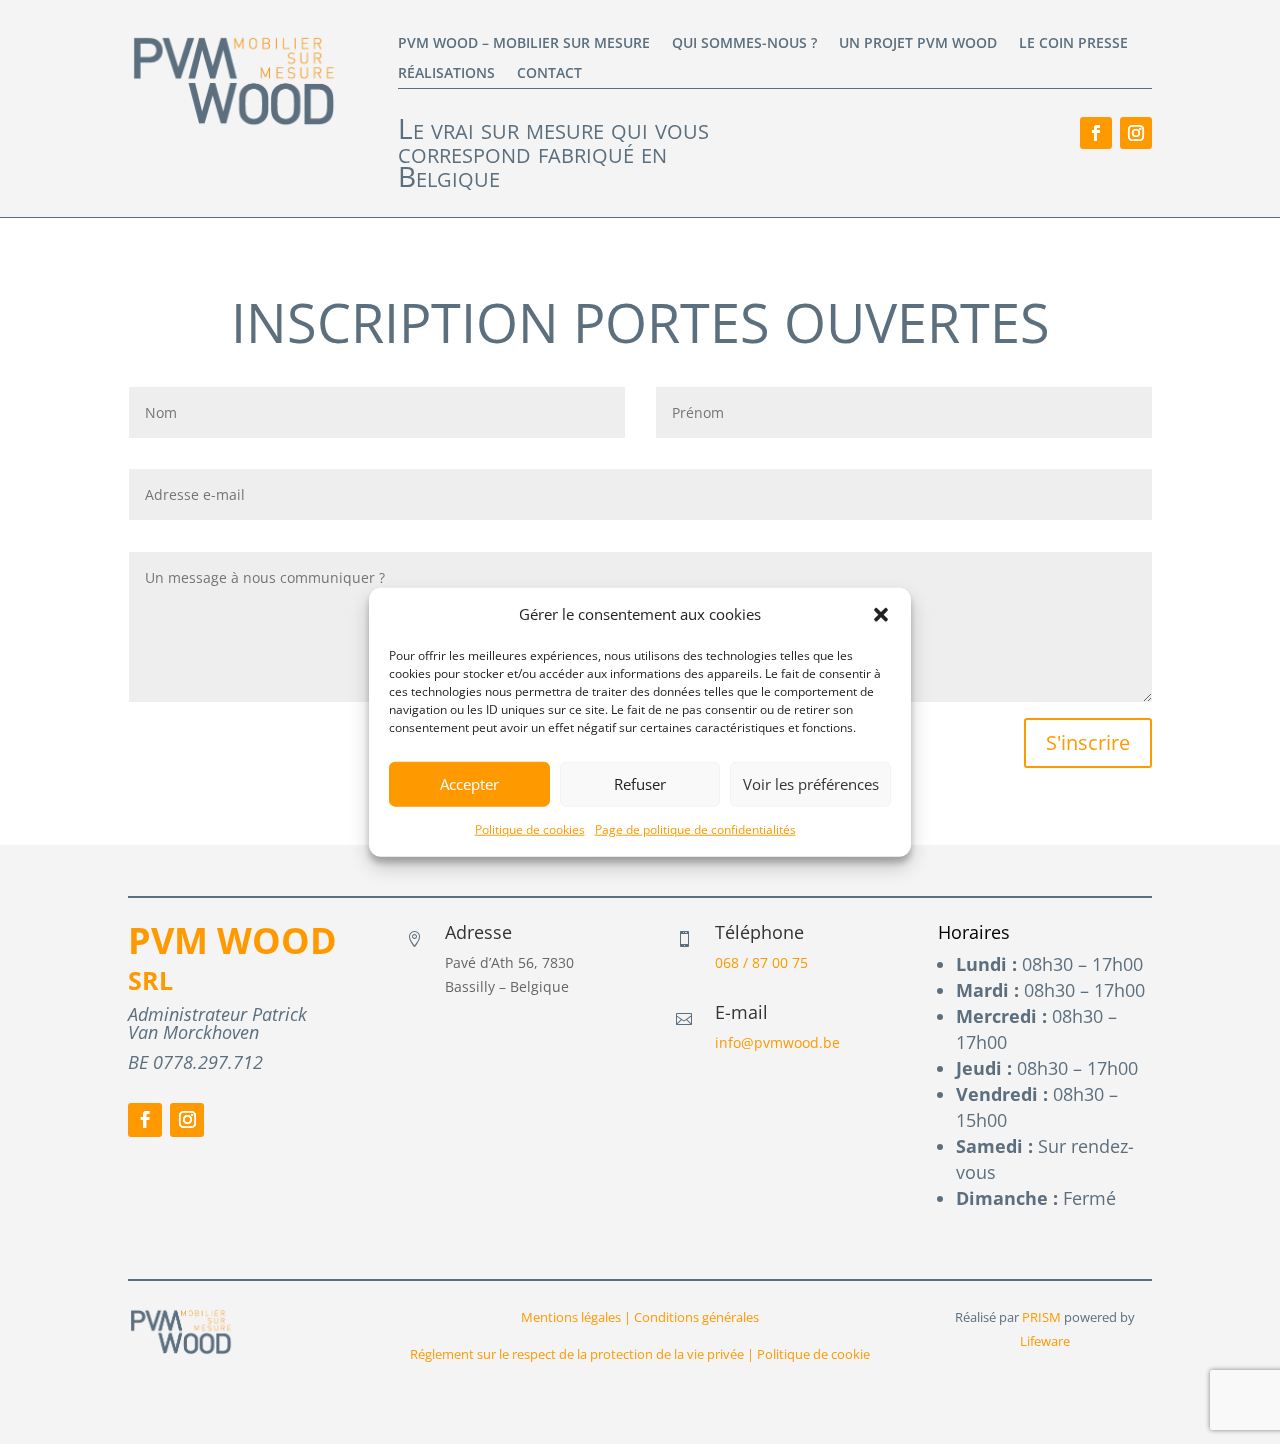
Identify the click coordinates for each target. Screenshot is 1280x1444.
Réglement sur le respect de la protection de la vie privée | (583, 1354)
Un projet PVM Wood (918, 44)
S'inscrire (1088, 742)
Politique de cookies (530, 829)
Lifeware (1045, 1341)
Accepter (469, 784)
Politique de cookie (813, 1354)
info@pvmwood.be (777, 1042)
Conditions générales (695, 1317)
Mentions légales (571, 1317)
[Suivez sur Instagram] (1136, 133)
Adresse (478, 932)
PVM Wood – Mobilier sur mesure (524, 44)
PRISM (1041, 1317)
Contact (549, 74)
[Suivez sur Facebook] (1096, 133)
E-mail (741, 1012)
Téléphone (759, 932)
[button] (881, 615)
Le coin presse (1073, 44)
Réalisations (446, 74)
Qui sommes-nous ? (744, 44)
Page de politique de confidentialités (695, 829)
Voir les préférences (811, 784)
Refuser (640, 784)
